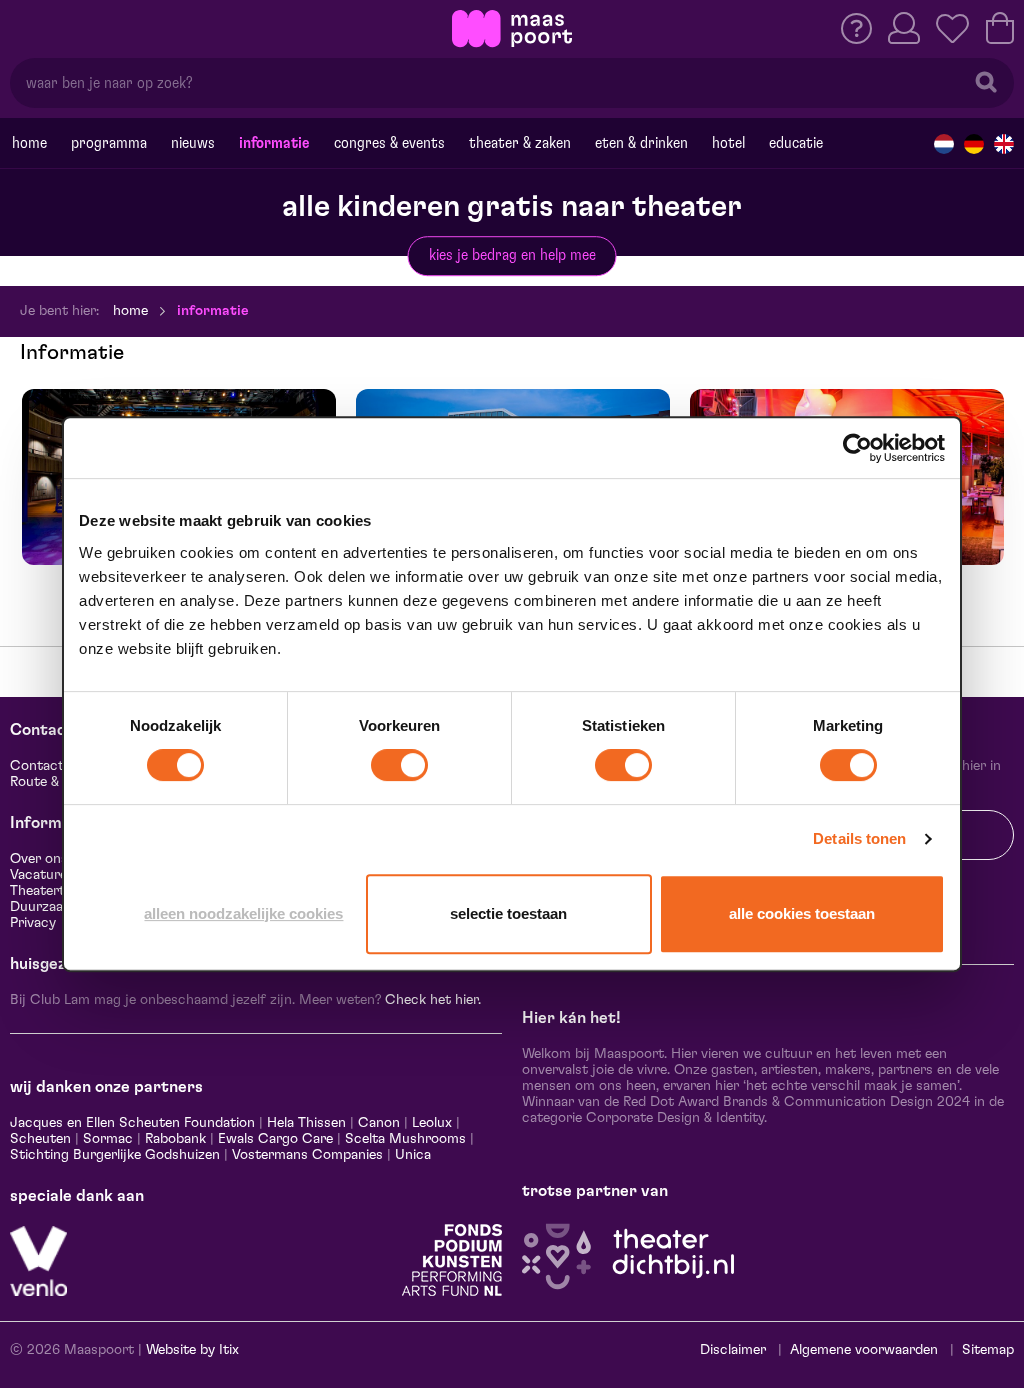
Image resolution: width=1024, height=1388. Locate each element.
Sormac (108, 1139)
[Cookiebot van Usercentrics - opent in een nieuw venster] (857, 448)
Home (29, 143)
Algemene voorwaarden (864, 1350)
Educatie (796, 143)
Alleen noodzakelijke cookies (243, 913)
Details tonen (859, 838)
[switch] (399, 765)
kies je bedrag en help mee (512, 255)
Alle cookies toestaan (802, 913)
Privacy (33, 923)
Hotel (728, 143)
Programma (109, 143)
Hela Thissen (306, 1123)
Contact (37, 766)
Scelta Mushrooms (403, 1139)
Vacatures (42, 875)
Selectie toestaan (508, 913)
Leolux (432, 1123)
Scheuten (40, 1139)
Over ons (39, 859)
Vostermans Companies (307, 1155)
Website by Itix (192, 1350)
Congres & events (389, 143)
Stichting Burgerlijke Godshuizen (115, 1155)
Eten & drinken (641, 143)
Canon (379, 1123)
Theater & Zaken (520, 143)
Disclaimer (733, 1350)
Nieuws (193, 143)
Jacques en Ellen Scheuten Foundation (132, 1123)
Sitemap (988, 1350)
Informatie (274, 143)
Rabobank (175, 1139)
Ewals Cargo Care (275, 1139)
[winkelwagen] (1000, 28)
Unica (413, 1155)
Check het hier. (433, 1000)
